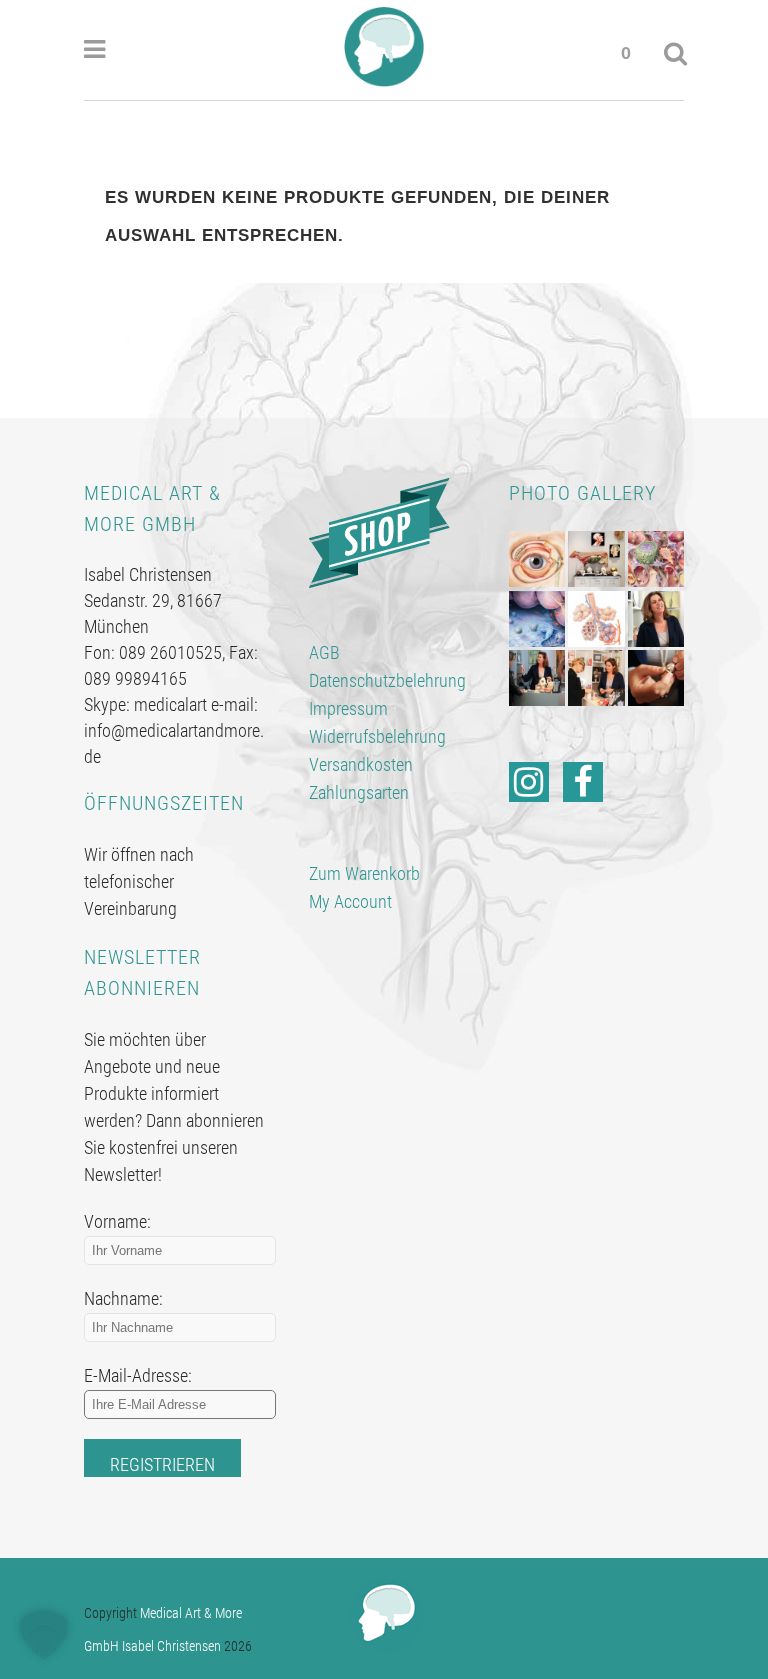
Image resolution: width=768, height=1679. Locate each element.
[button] (44, 1635)
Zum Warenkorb (364, 873)
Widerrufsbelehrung (377, 736)
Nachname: (123, 1298)
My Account (350, 901)
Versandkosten (361, 764)
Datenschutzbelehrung (387, 680)
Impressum (348, 708)
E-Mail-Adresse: (138, 1375)
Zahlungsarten (359, 792)
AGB (324, 652)
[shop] (379, 531)
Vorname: (117, 1221)
